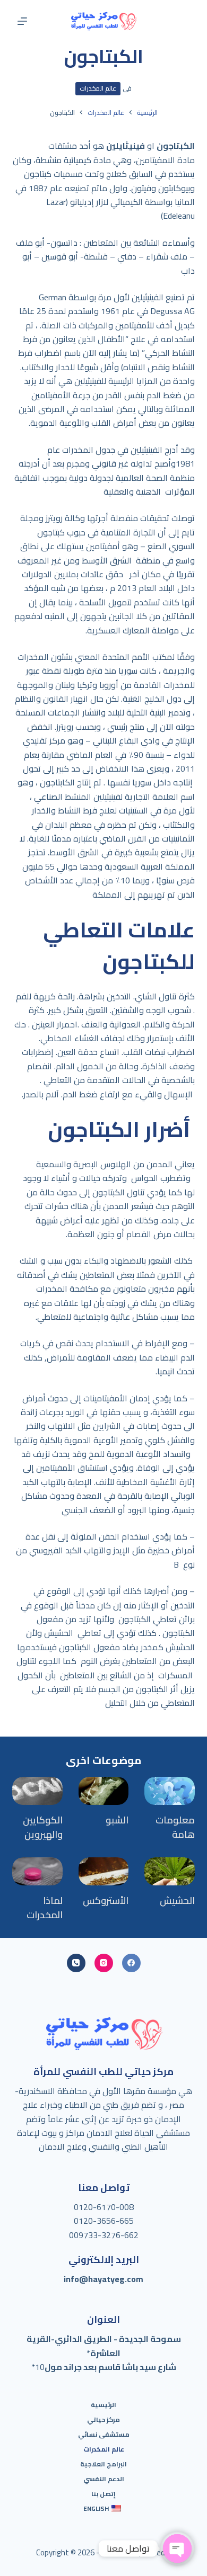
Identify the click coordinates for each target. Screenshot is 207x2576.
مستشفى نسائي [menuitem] (104, 2435)
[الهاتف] (76, 1963)
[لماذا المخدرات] (37, 1871)
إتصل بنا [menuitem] (103, 2494)
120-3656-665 (106, 2221)
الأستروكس (106, 1900)
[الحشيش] (169, 1871)
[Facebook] (131, 1963)
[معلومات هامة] (169, 1791)
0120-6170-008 (104, 2207)
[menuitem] (103, 2509)
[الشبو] (103, 1791)
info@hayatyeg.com (103, 2279)
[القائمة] (22, 21)
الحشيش (177, 1900)
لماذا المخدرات (45, 1908)
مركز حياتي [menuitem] (103, 2420)
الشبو (117, 1820)
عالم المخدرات (98, 88)
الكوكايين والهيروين (43, 1827)
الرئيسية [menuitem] (103, 2405)
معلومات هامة (175, 1827)
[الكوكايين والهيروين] (37, 1791)
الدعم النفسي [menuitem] (104, 2479)
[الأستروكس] (103, 1871)
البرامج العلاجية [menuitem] (103, 2464)
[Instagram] (104, 1963)
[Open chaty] (177, 2548)
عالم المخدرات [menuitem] (104, 2449)
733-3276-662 (111, 2235)
